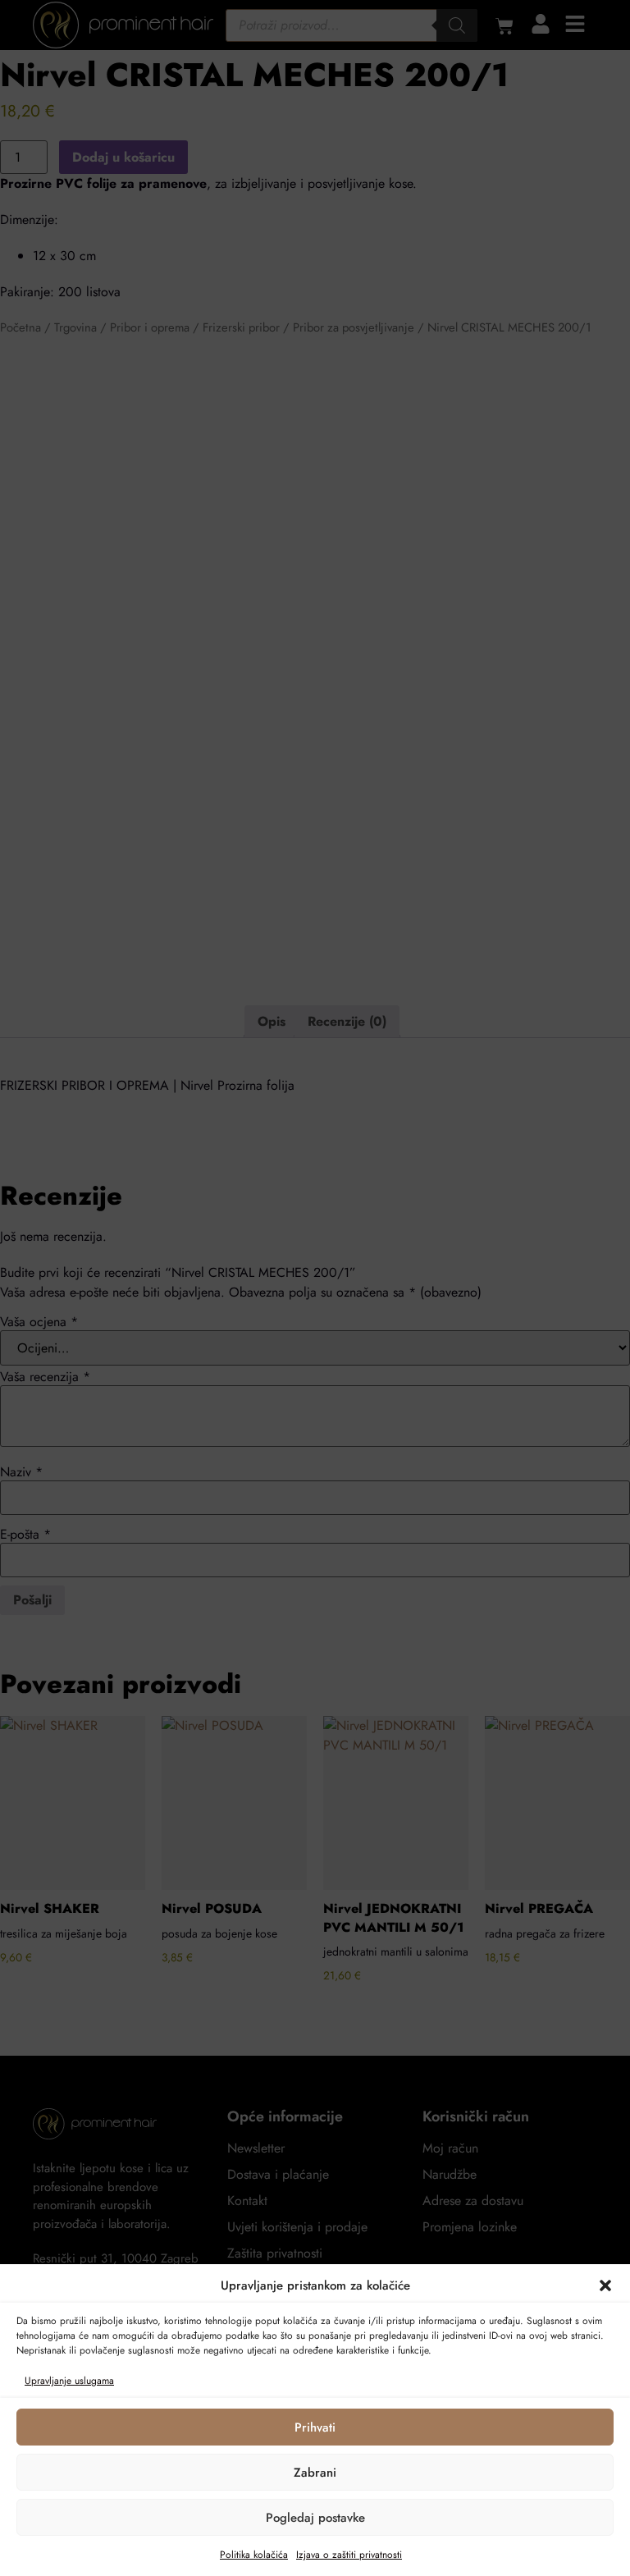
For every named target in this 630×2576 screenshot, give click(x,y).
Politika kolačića (254, 2555)
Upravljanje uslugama (69, 2381)
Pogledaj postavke (315, 2518)
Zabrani (315, 2473)
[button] (605, 2285)
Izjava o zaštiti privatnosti (349, 2555)
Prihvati (315, 2427)
